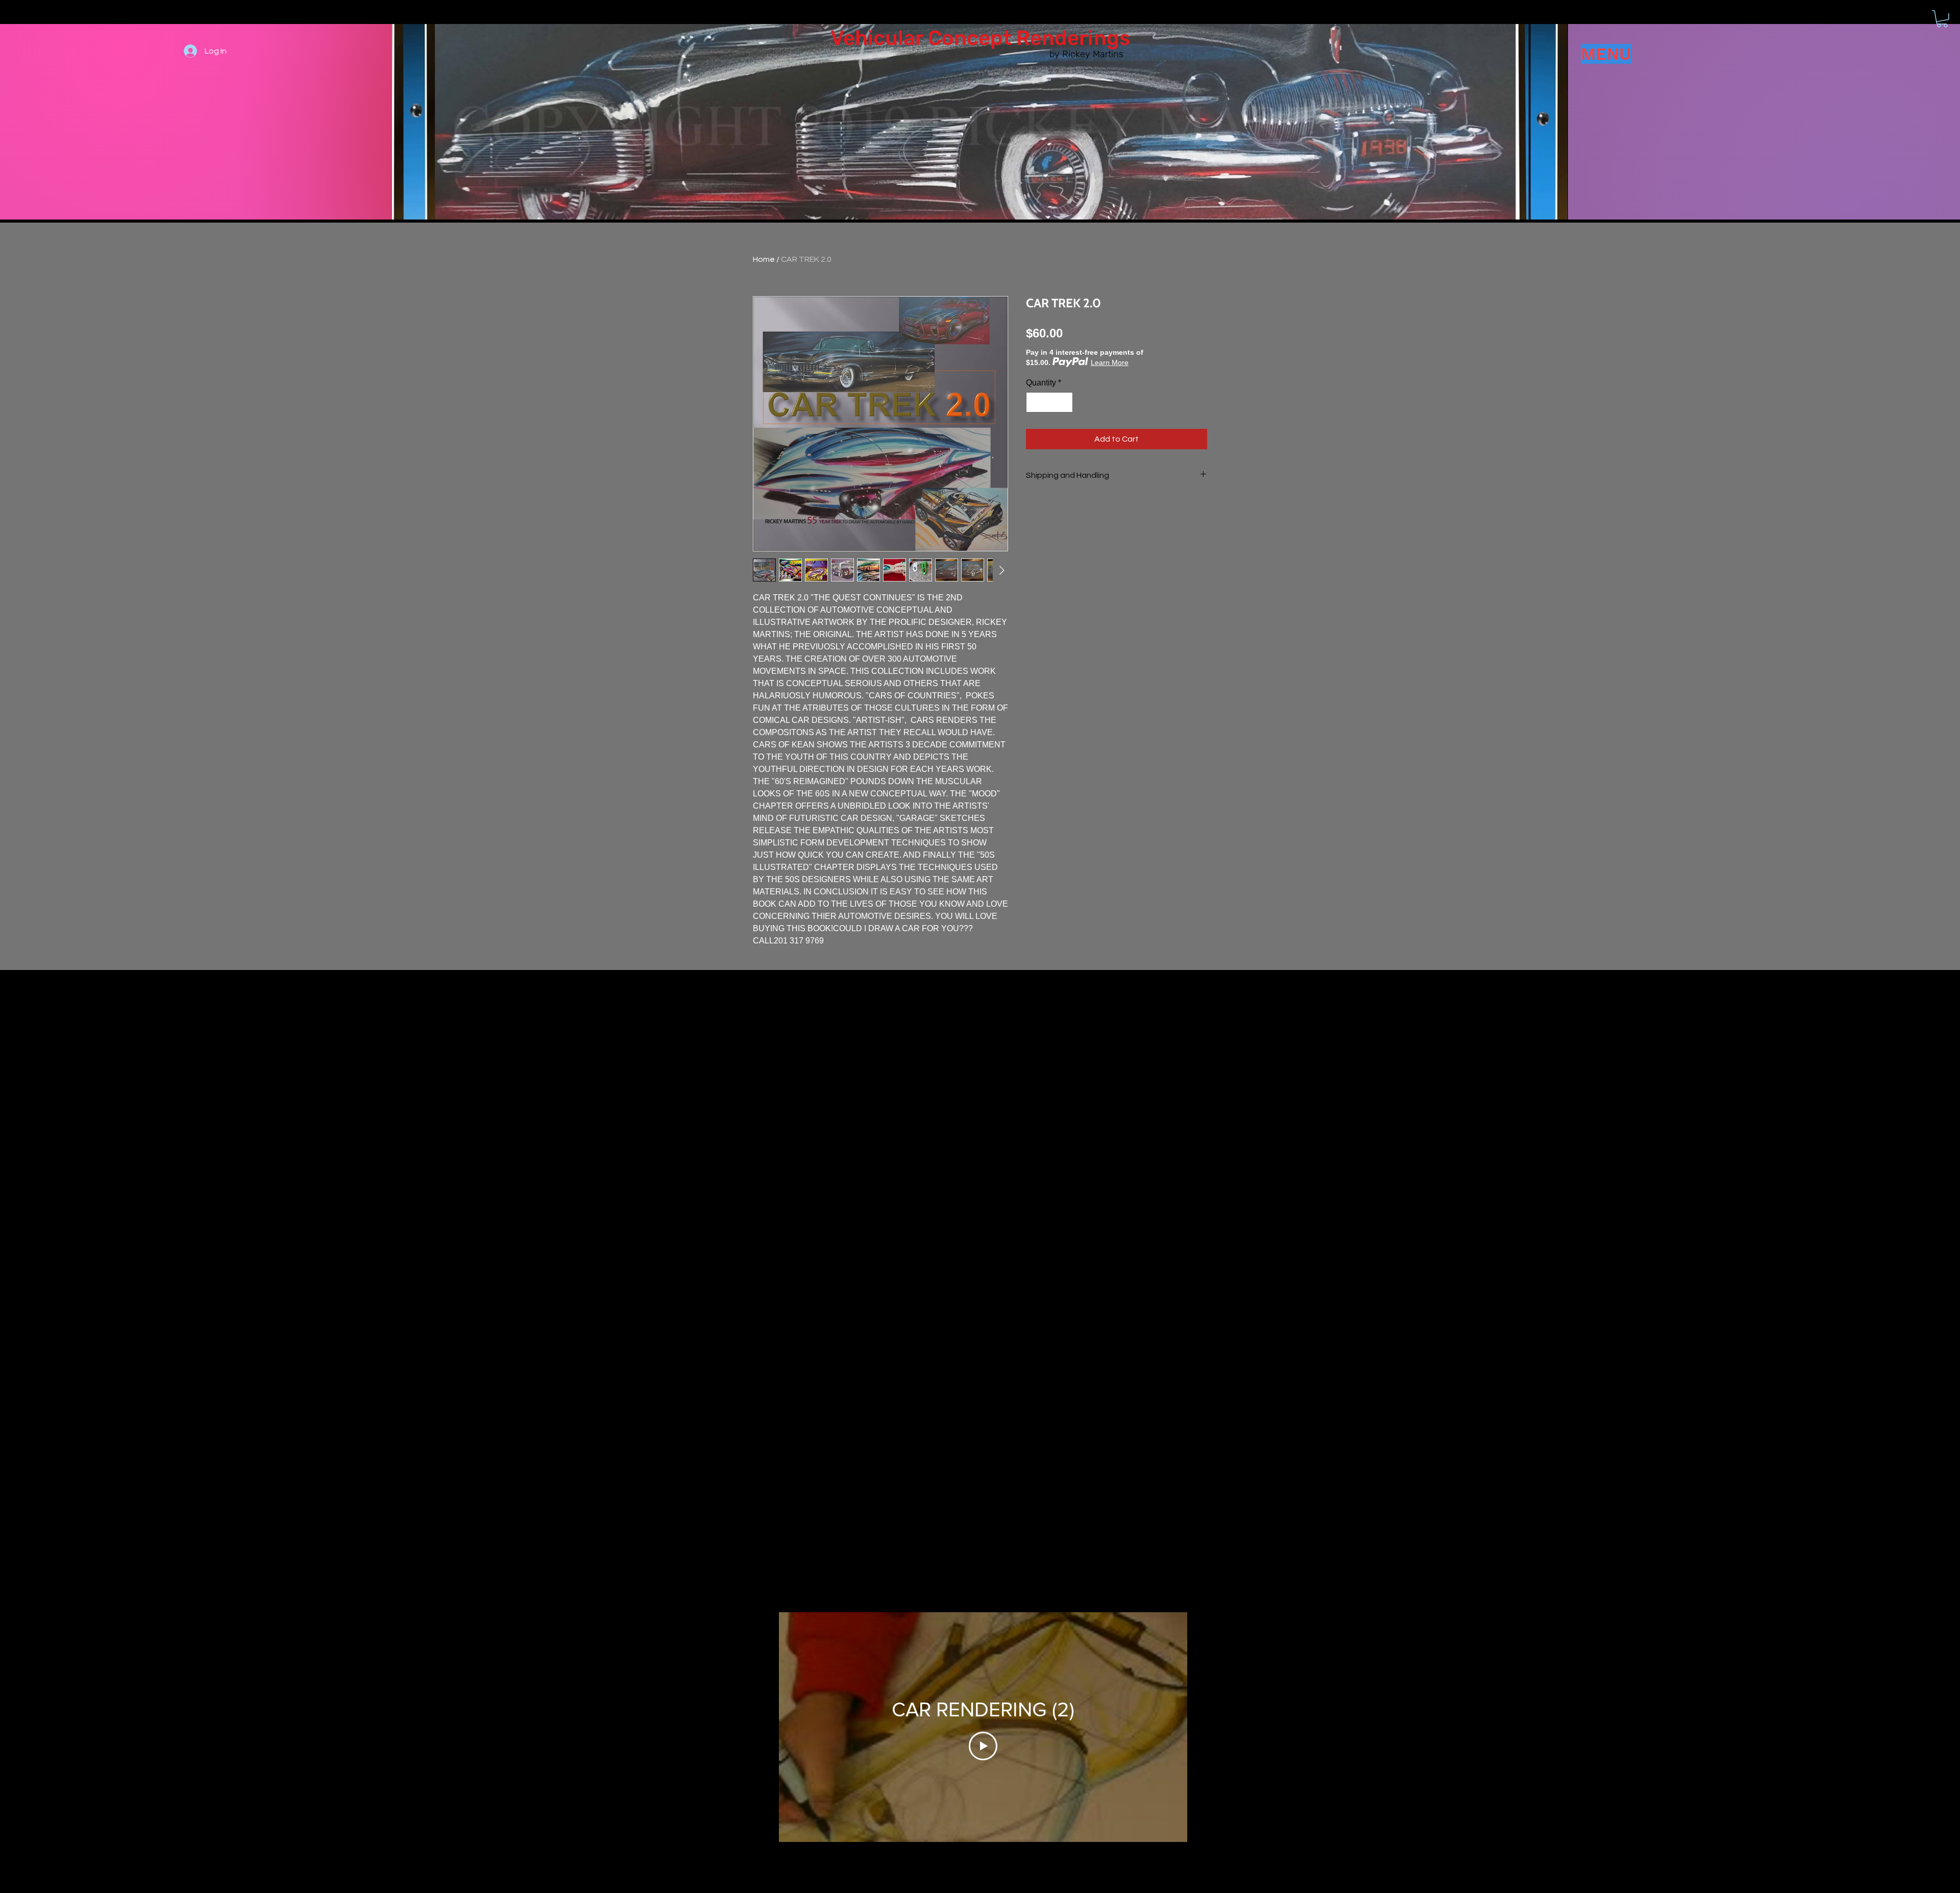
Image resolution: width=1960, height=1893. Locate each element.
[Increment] (1064, 402)
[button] (1942, 19)
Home (764, 259)
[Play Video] (983, 1746)
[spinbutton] (1049, 402)
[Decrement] (1035, 402)
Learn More (1110, 362)
